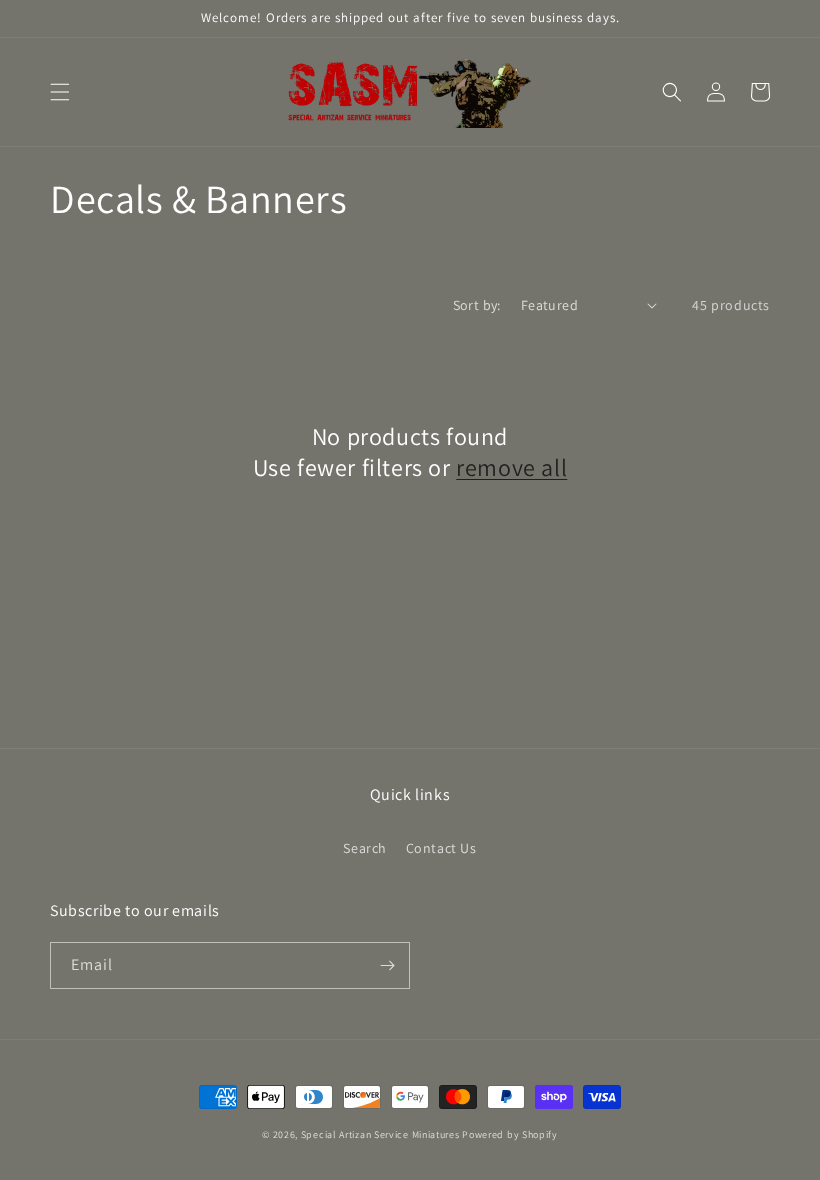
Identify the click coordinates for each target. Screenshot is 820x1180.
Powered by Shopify (510, 1134)
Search (365, 848)
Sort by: (477, 305)
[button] (60, 92)
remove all (511, 467)
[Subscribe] (387, 965)
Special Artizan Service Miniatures (380, 1134)
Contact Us (441, 848)
